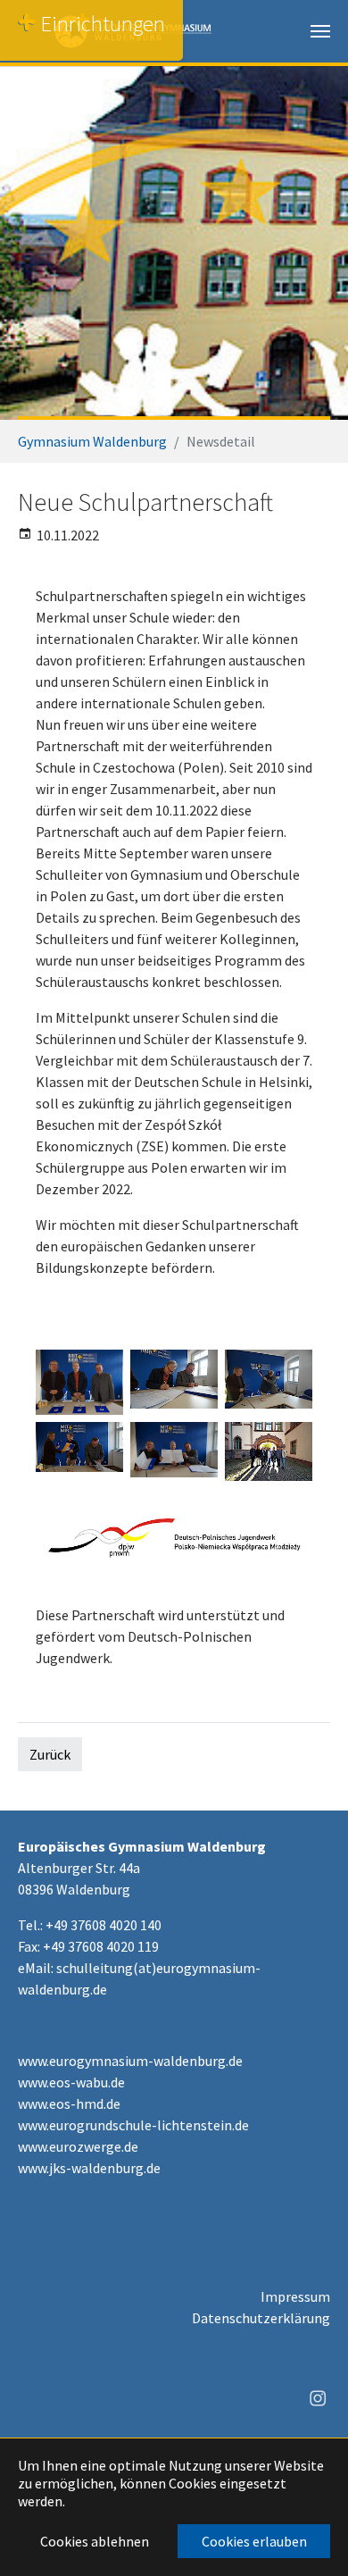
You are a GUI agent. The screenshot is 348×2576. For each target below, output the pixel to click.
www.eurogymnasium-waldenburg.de (130, 2061)
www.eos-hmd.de (69, 2103)
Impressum (295, 2296)
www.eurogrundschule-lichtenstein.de (133, 2125)
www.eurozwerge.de (78, 2146)
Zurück (50, 1754)
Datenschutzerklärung (261, 2318)
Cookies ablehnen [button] (95, 2541)
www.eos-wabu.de (71, 2082)
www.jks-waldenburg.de (89, 2168)
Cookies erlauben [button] (254, 2541)
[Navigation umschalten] (320, 31)
